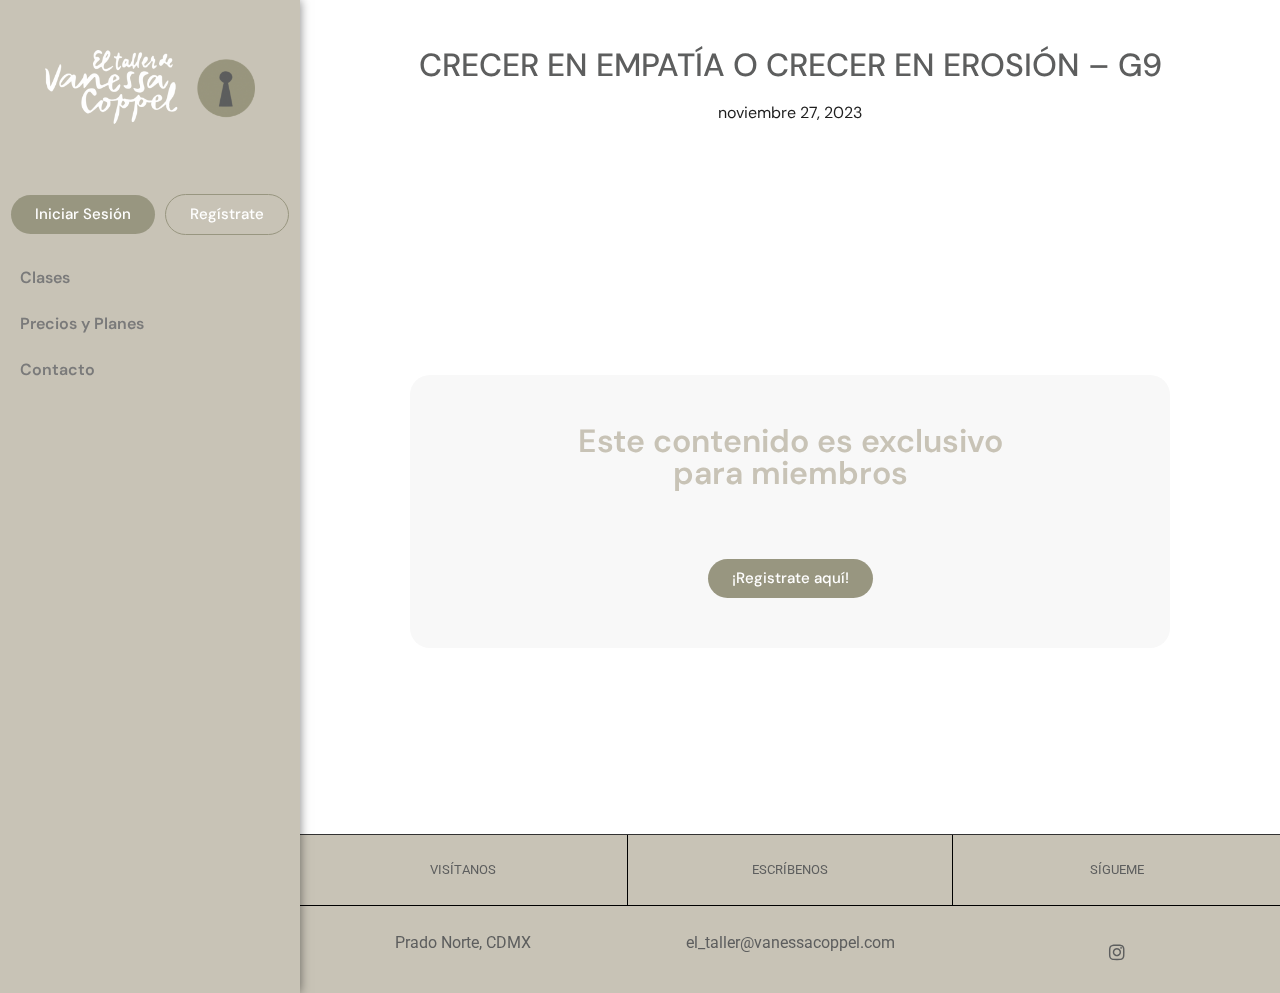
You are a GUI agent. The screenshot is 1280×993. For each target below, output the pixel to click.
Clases (45, 277)
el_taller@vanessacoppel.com (790, 942)
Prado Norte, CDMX (463, 942)
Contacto (57, 369)
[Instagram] (1117, 952)
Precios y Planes (82, 323)
